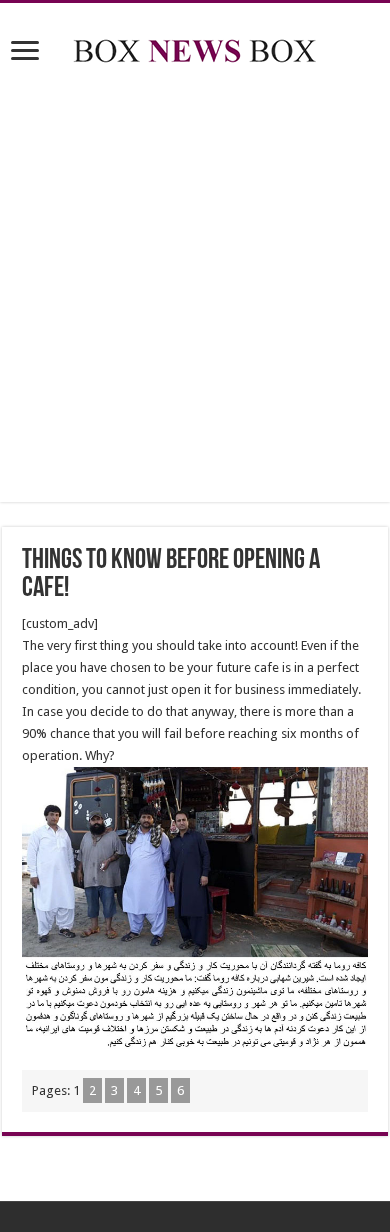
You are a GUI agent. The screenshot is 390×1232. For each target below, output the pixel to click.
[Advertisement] (195, 287)
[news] (195, 47)
